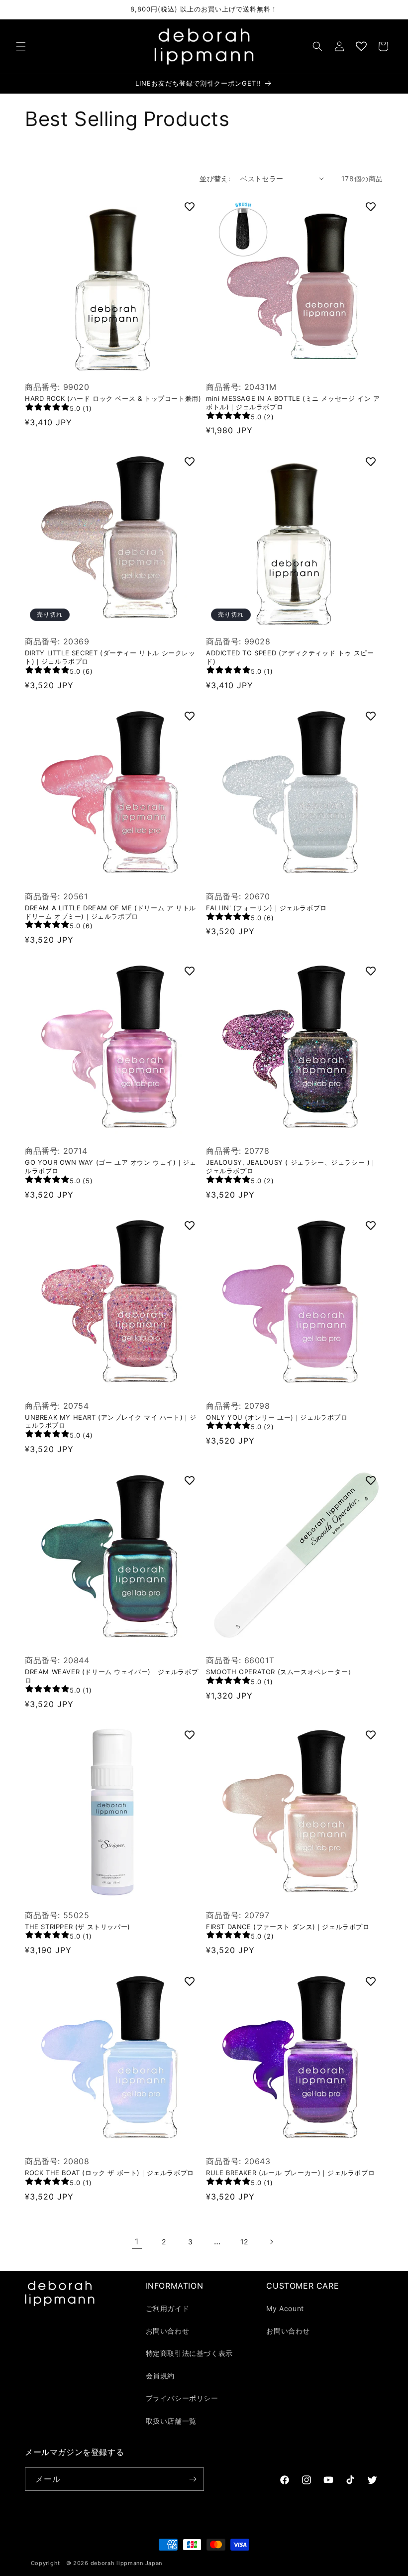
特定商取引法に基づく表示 (189, 2353)
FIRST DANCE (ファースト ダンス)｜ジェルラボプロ (288, 1927)
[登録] (193, 2479)
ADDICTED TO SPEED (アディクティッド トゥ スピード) (290, 657)
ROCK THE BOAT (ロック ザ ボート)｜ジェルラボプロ (109, 2173)
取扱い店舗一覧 (171, 2421)
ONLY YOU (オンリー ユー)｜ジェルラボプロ (277, 1417)
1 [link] (137, 2241)
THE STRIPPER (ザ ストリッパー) (78, 1927)
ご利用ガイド (168, 2308)
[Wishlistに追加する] (190, 207)
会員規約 (160, 2376)
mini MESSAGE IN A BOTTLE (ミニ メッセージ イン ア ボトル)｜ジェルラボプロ (293, 403)
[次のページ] (271, 2242)
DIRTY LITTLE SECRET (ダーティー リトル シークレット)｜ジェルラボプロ (110, 657)
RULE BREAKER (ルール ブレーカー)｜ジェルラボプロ (290, 2173)
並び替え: (215, 179)
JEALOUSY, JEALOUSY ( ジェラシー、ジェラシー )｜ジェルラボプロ (291, 1166)
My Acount (285, 2308)
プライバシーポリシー (182, 2398)
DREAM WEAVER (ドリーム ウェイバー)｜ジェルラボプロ (111, 1676)
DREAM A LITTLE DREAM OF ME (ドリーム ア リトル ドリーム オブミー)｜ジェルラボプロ (110, 912)
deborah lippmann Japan (126, 2563)
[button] (21, 46)
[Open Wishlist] (361, 46)
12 (244, 2242)
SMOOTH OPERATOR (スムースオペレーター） (280, 1672)
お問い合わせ (168, 2331)
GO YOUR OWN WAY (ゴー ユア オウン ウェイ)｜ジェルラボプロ (110, 1166)
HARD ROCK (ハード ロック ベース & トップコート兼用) (113, 398)
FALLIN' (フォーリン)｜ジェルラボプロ (266, 908)
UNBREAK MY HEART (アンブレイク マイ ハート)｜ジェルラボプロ (110, 1421)
